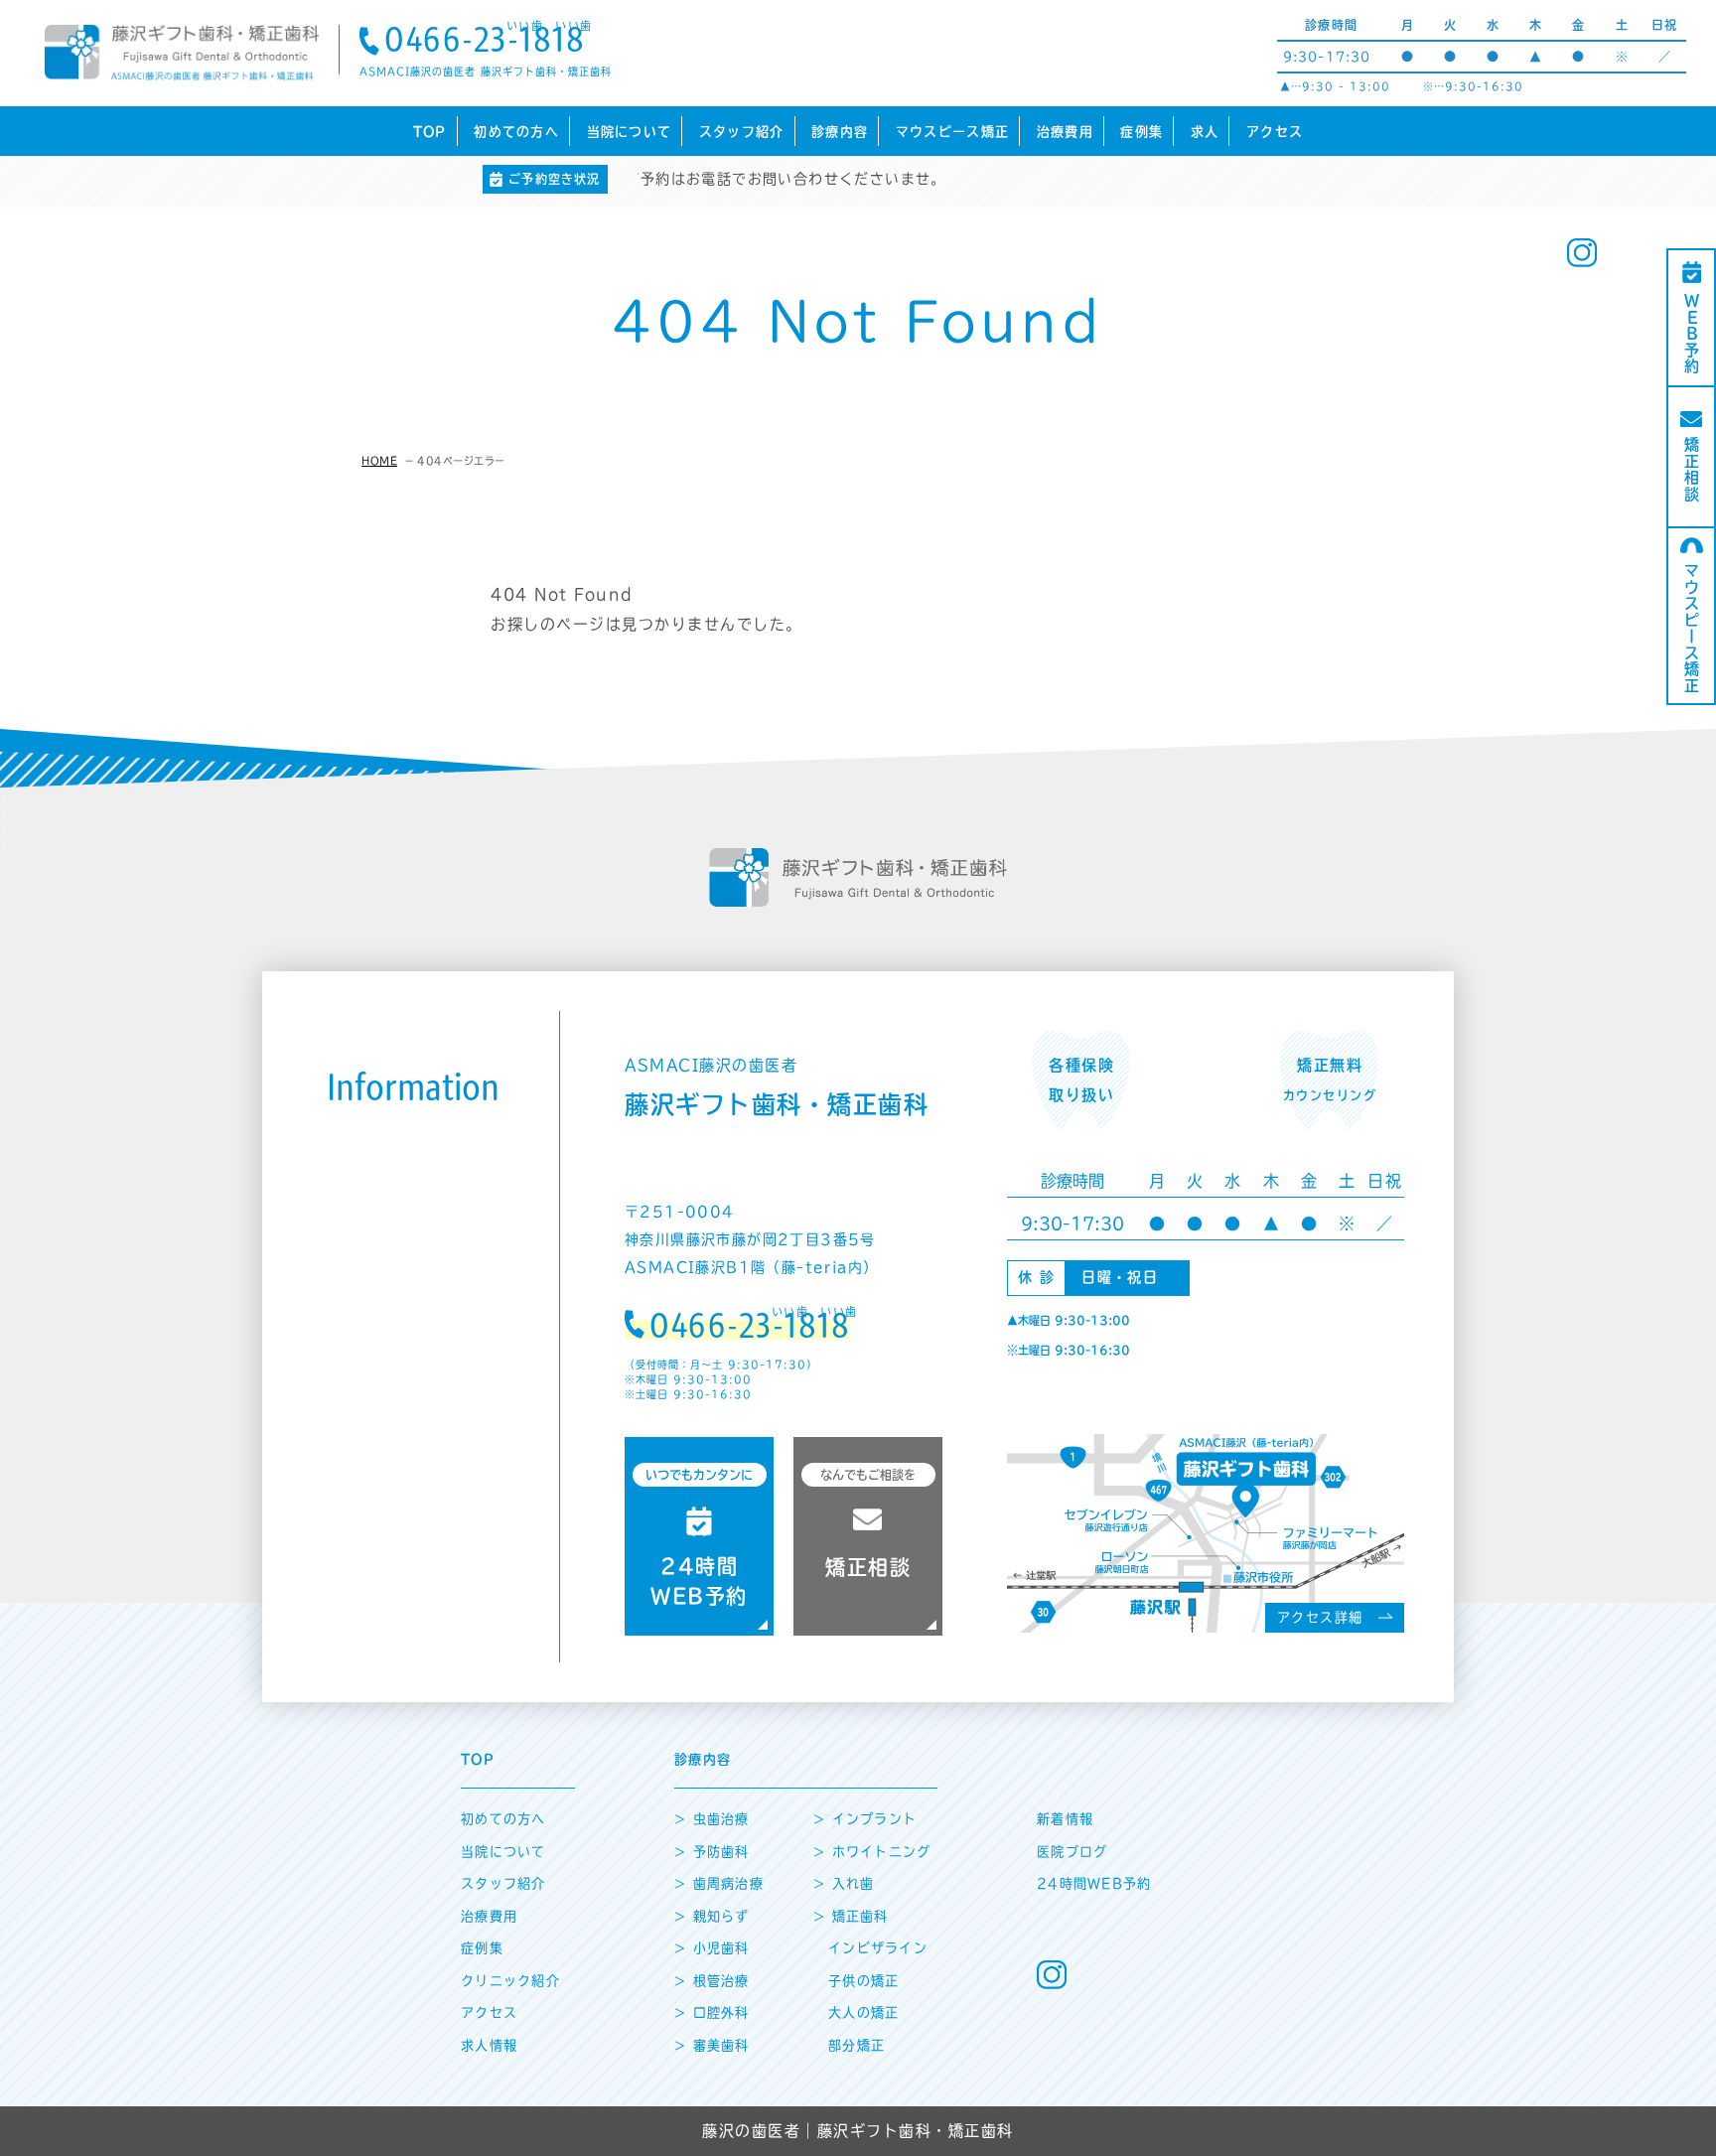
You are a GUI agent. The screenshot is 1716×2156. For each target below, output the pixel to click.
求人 (1205, 132)
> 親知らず (712, 1916)
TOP (430, 132)
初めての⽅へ (503, 1819)
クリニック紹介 (510, 1981)
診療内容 (840, 132)
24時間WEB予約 (1094, 1883)
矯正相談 (1692, 470)
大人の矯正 (864, 2012)
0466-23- (485, 42)
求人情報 (489, 2045)
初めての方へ (516, 132)
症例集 (1142, 132)
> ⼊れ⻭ (844, 1883)
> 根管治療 (712, 1981)
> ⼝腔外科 (712, 2012)
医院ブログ (1072, 1852)
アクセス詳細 (1320, 1617)
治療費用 (1065, 132)
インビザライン (878, 1948)
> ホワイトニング (872, 1852)
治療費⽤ (489, 1916)
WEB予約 (1692, 334)
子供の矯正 (864, 1981)
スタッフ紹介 (742, 132)
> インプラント (865, 1819)
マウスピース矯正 (952, 132)
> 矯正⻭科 (851, 1916)
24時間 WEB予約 (699, 1537)
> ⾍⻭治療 (712, 1819)
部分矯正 (857, 2045)
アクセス (1275, 132)
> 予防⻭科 (712, 1852)
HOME (379, 461)
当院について (630, 132)
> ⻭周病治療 (719, 1883)
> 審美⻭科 (712, 2045)
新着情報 (1065, 1819)
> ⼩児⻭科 (712, 1948)
